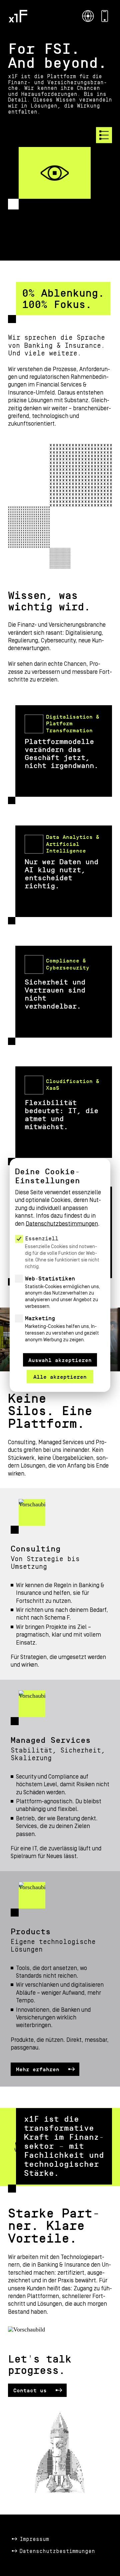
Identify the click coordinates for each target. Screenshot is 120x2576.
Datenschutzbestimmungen (57, 2551)
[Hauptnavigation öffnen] (104, 135)
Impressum (34, 2539)
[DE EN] (88, 16)
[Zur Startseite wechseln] (18, 16)
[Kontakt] (105, 16)
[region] (60, 1257)
